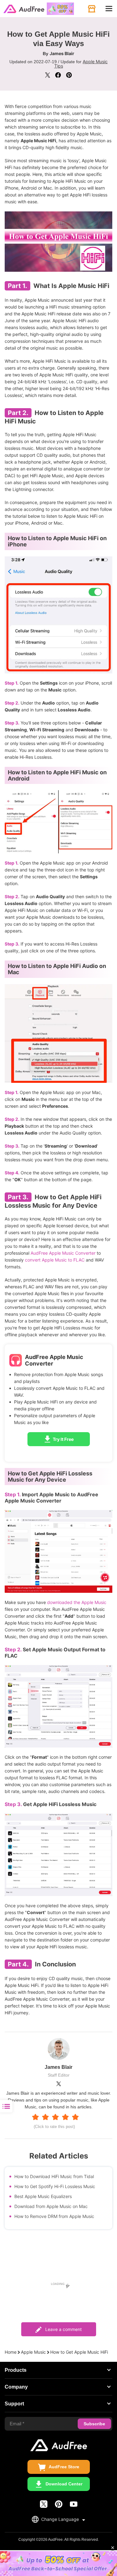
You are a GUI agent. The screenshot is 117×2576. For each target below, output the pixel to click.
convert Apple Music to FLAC (55, 1260)
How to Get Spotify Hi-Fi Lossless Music (55, 2186)
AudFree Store (64, 2467)
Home (11, 2352)
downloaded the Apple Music (77, 1602)
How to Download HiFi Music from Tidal (54, 2176)
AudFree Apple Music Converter (63, 1253)
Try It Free (63, 1439)
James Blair (62, 53)
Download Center (64, 2484)
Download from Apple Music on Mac (51, 2206)
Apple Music (33, 2352)
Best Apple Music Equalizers (43, 2196)
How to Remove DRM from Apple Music (54, 2216)
